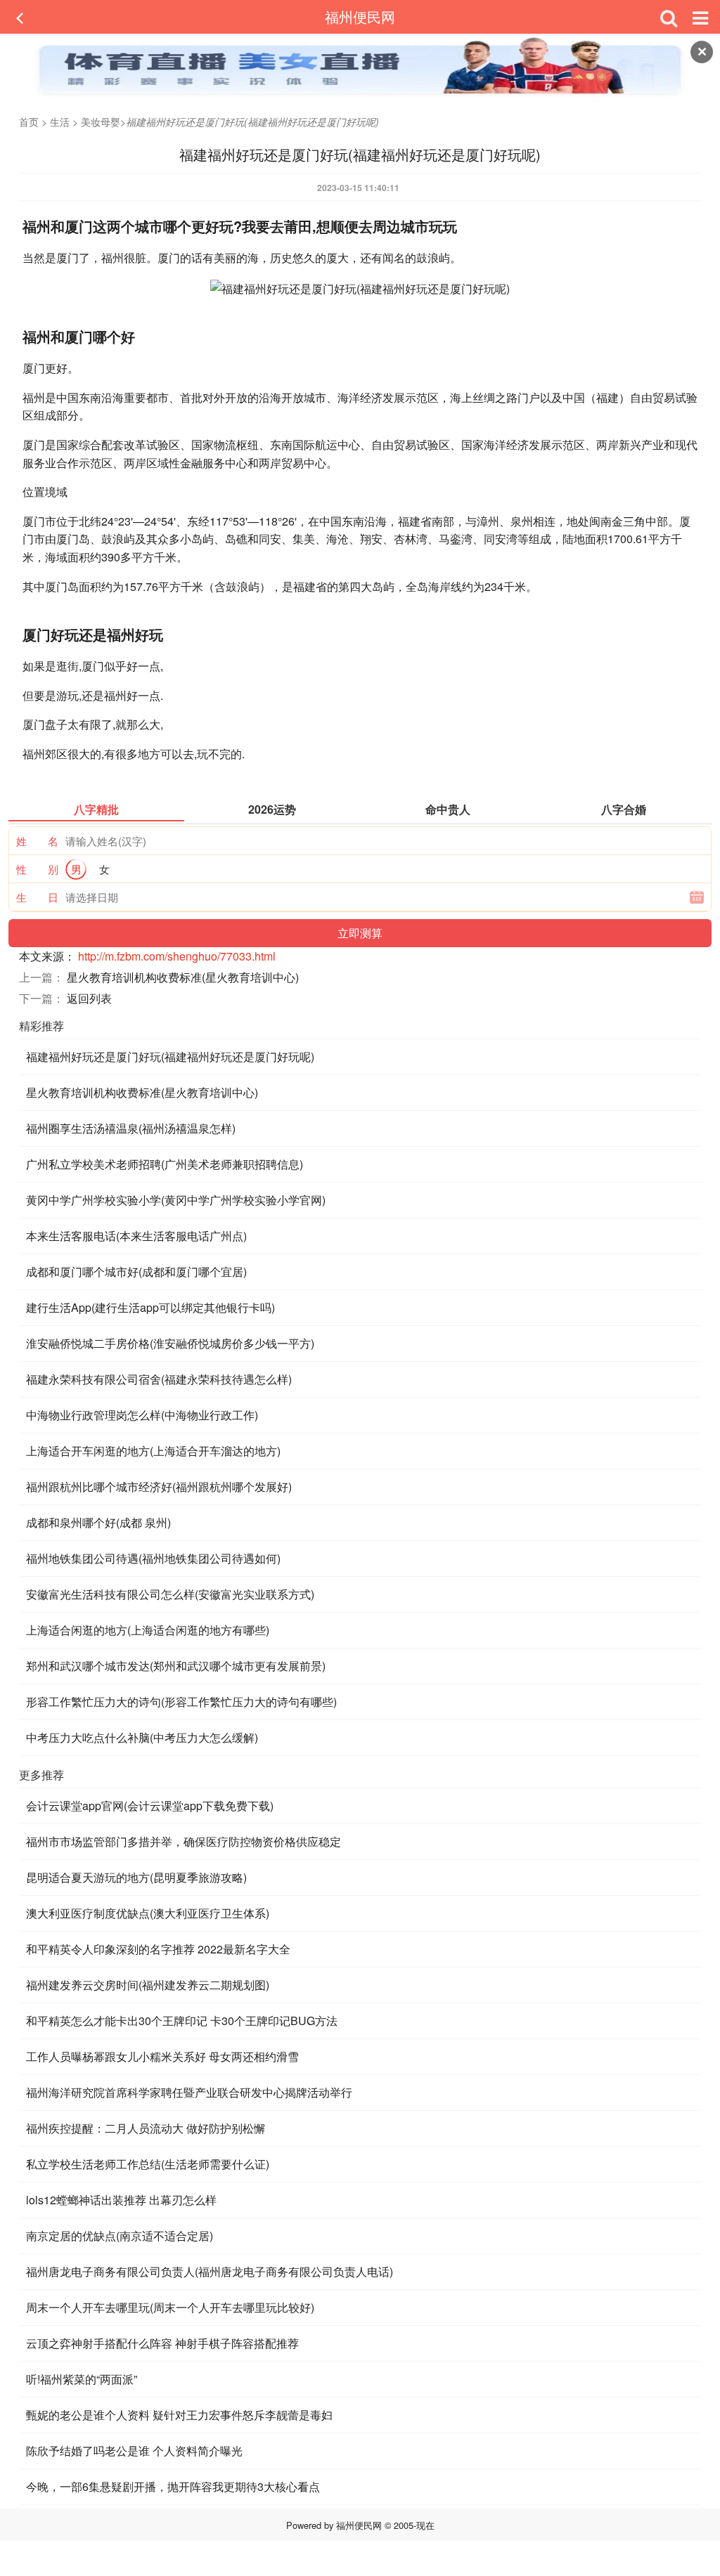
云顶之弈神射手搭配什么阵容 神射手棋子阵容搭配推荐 (162, 2343)
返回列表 (89, 998)
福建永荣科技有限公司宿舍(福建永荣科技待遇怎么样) (159, 1379)
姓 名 (37, 841)
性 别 (37, 869)
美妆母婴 (101, 122)
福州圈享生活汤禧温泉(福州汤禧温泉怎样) (131, 1128)
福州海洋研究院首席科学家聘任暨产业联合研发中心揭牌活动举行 (189, 2092)
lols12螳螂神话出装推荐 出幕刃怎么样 (121, 2200)
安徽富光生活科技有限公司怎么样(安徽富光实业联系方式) (170, 1594)
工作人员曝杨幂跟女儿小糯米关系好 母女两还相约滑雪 (162, 2056)
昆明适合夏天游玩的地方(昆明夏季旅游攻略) (136, 1877)
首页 (29, 122)
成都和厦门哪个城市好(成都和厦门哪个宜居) (136, 1271)
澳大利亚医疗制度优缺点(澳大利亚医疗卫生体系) (148, 1913)
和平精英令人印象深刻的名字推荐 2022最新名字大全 (158, 1949)
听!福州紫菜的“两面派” (82, 2379)
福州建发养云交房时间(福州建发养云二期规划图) (148, 1985)
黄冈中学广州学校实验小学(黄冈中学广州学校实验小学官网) (176, 1200)
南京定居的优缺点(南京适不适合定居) (120, 2236)
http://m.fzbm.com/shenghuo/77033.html (177, 956)
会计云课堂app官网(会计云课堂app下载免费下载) (150, 1806)
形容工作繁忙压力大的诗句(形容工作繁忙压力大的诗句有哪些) (181, 1702)
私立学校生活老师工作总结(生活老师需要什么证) (148, 2164)
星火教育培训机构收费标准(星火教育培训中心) (183, 977)
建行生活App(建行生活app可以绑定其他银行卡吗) (150, 1307)
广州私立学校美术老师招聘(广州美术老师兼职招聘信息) (165, 1164)
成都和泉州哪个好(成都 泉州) (98, 1522)
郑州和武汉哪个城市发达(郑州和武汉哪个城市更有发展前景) (176, 1666)
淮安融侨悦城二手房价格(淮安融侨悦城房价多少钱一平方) (170, 1343)
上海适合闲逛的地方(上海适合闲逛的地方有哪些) (148, 1630)
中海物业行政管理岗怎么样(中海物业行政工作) (142, 1415)
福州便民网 (360, 17)
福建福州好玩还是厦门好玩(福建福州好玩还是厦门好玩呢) (170, 1056)
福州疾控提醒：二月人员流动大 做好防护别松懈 (146, 2128)
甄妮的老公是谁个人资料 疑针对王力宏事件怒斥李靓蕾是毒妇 (179, 2415)
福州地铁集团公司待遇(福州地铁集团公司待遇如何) (153, 1558)
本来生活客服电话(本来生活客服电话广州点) (136, 1236)
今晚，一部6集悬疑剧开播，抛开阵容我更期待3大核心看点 (173, 2486)
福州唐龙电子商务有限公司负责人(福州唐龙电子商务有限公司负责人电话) (210, 2271)
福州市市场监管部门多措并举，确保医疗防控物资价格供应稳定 (184, 1841)
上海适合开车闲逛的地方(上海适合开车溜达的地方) (153, 1451)
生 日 (37, 897)
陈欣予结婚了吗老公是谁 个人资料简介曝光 (134, 2451)
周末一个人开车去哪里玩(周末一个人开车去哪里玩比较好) (170, 2307)
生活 (60, 122)
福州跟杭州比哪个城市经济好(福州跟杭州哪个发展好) (159, 1487)
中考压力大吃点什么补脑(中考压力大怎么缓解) (142, 1737)
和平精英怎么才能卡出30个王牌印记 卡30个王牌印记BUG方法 (182, 2021)
